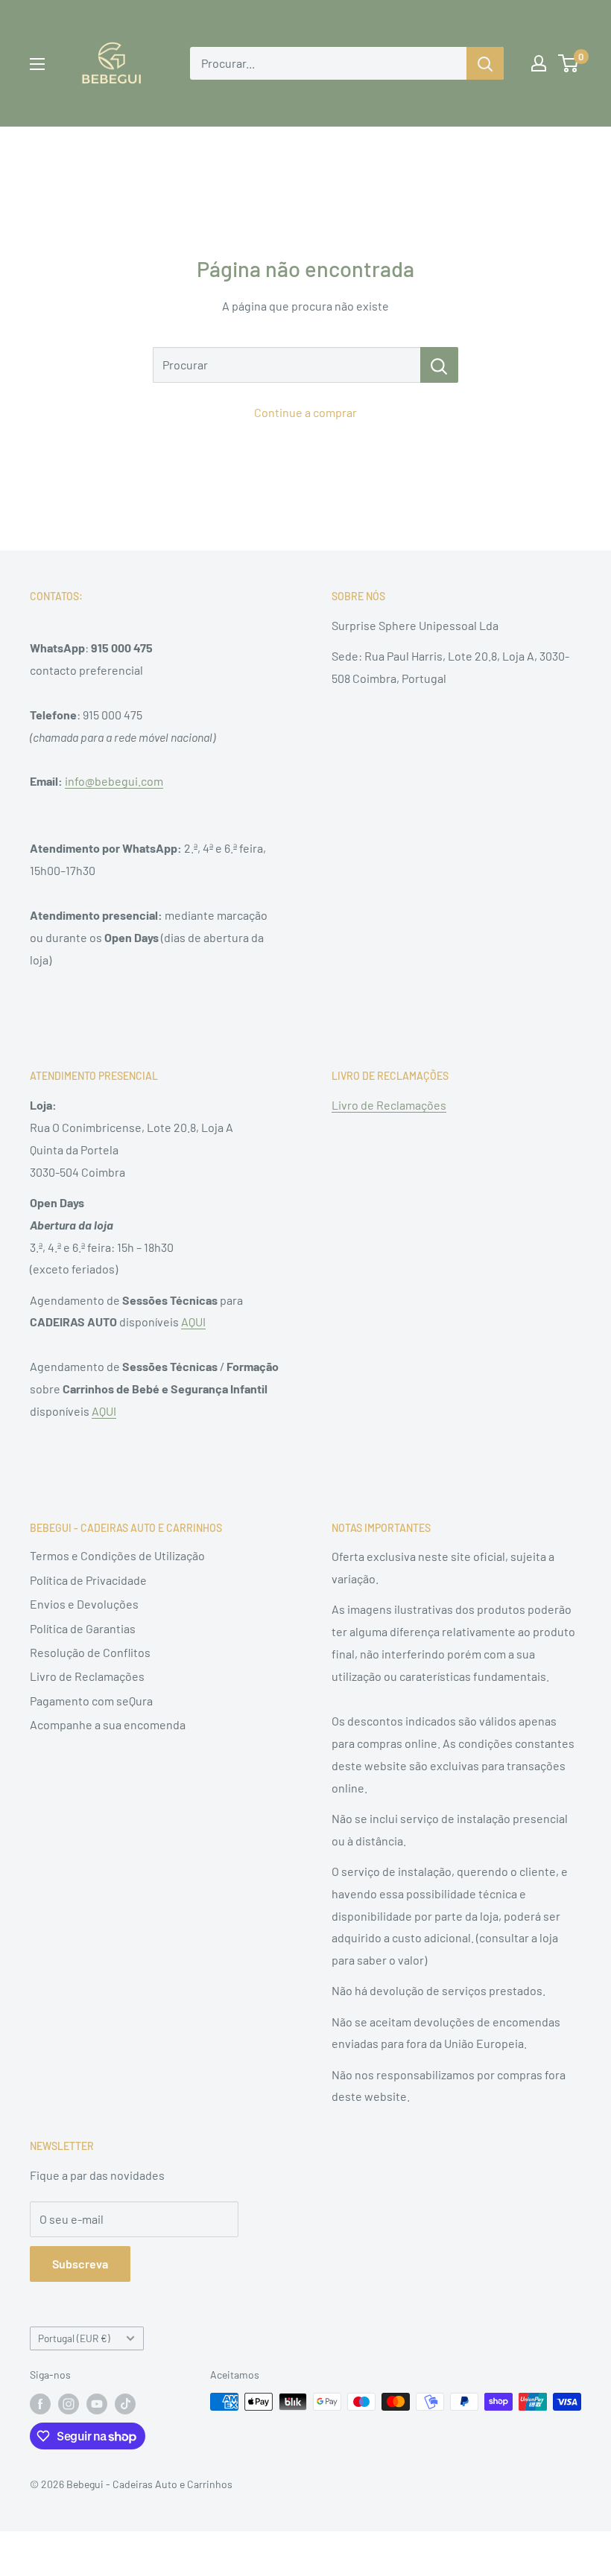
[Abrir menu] (37, 64)
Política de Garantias (83, 1628)
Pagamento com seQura (91, 1701)
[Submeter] (485, 63)
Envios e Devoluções (84, 1604)
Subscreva (80, 2264)
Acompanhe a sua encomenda (108, 1724)
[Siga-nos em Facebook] (40, 2403)
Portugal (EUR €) (74, 2338)
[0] (569, 63)
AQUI (193, 1322)
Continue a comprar (305, 412)
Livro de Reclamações (389, 1105)
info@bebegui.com (114, 781)
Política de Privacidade (88, 1580)
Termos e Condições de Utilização (117, 1555)
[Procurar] (439, 365)
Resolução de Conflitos (90, 1652)
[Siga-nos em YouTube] (97, 2403)
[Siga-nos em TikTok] (125, 2403)
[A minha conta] (539, 63)
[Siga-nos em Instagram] (69, 2403)
